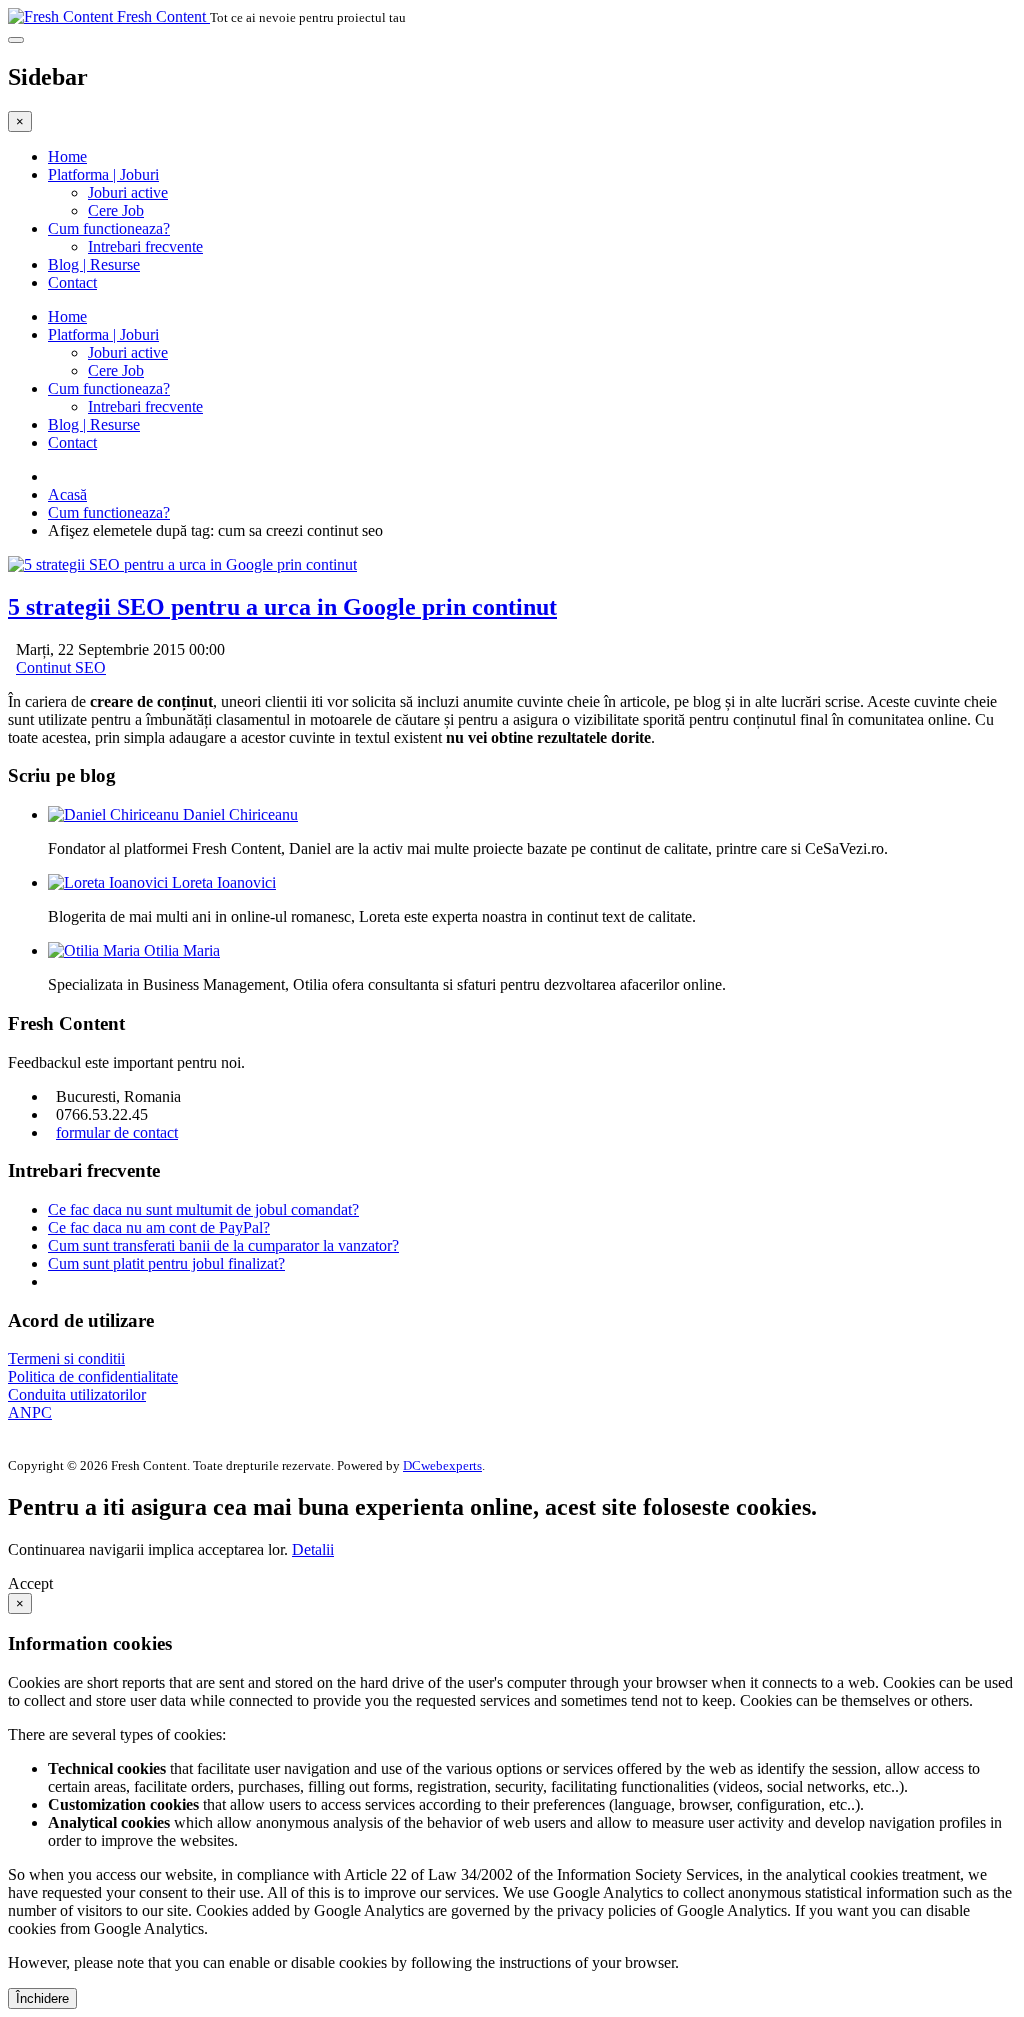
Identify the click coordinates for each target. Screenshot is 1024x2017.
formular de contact (117, 1132)
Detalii (313, 1549)
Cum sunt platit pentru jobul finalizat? (166, 1263)
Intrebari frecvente (145, 246)
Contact (72, 282)
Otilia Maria (182, 950)
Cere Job (116, 210)
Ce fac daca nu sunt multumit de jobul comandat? (203, 1209)
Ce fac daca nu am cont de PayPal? (159, 1227)
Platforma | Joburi (103, 174)
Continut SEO (61, 667)
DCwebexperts (442, 1465)
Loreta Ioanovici (224, 882)
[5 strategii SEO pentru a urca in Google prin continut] (182, 564)
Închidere (42, 1998)
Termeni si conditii (66, 1358)
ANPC (30, 1412)
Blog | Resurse (94, 264)
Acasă (67, 494)
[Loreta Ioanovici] (110, 882)
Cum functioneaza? (109, 228)
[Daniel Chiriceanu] (115, 814)
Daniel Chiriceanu (240, 814)
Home (67, 156)
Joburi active (128, 192)
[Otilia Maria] (96, 950)
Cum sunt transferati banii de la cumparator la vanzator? (223, 1245)
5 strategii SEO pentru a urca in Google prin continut (282, 607)
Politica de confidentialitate (93, 1376)
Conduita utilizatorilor (77, 1394)
